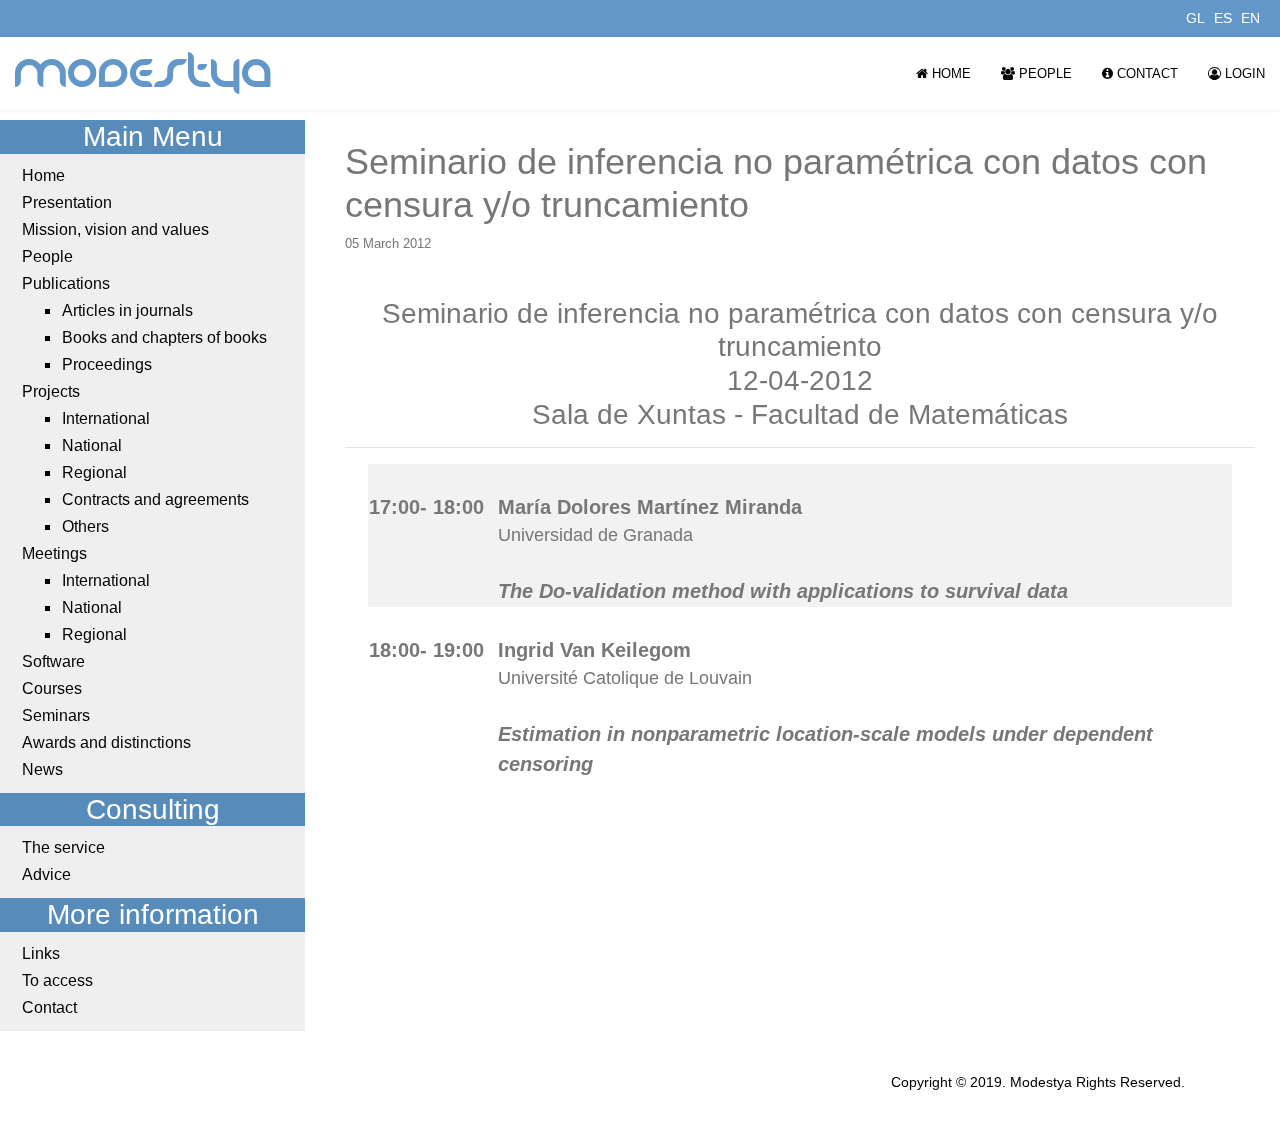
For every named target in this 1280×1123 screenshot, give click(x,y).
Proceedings (107, 364)
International (106, 418)
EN (1250, 18)
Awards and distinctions (106, 742)
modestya (144, 73)
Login (1243, 73)
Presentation (67, 202)
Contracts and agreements (155, 499)
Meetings (54, 553)
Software (53, 661)
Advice (46, 874)
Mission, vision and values (115, 229)
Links (41, 953)
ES (1223, 18)
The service (63, 847)
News (42, 769)
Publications (66, 283)
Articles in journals (127, 310)
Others (85, 526)
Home (949, 73)
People (1043, 73)
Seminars (56, 715)
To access (57, 980)
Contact (1145, 73)
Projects (51, 391)
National (92, 445)
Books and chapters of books (164, 337)
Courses (52, 688)
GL (1195, 18)
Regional (94, 472)
